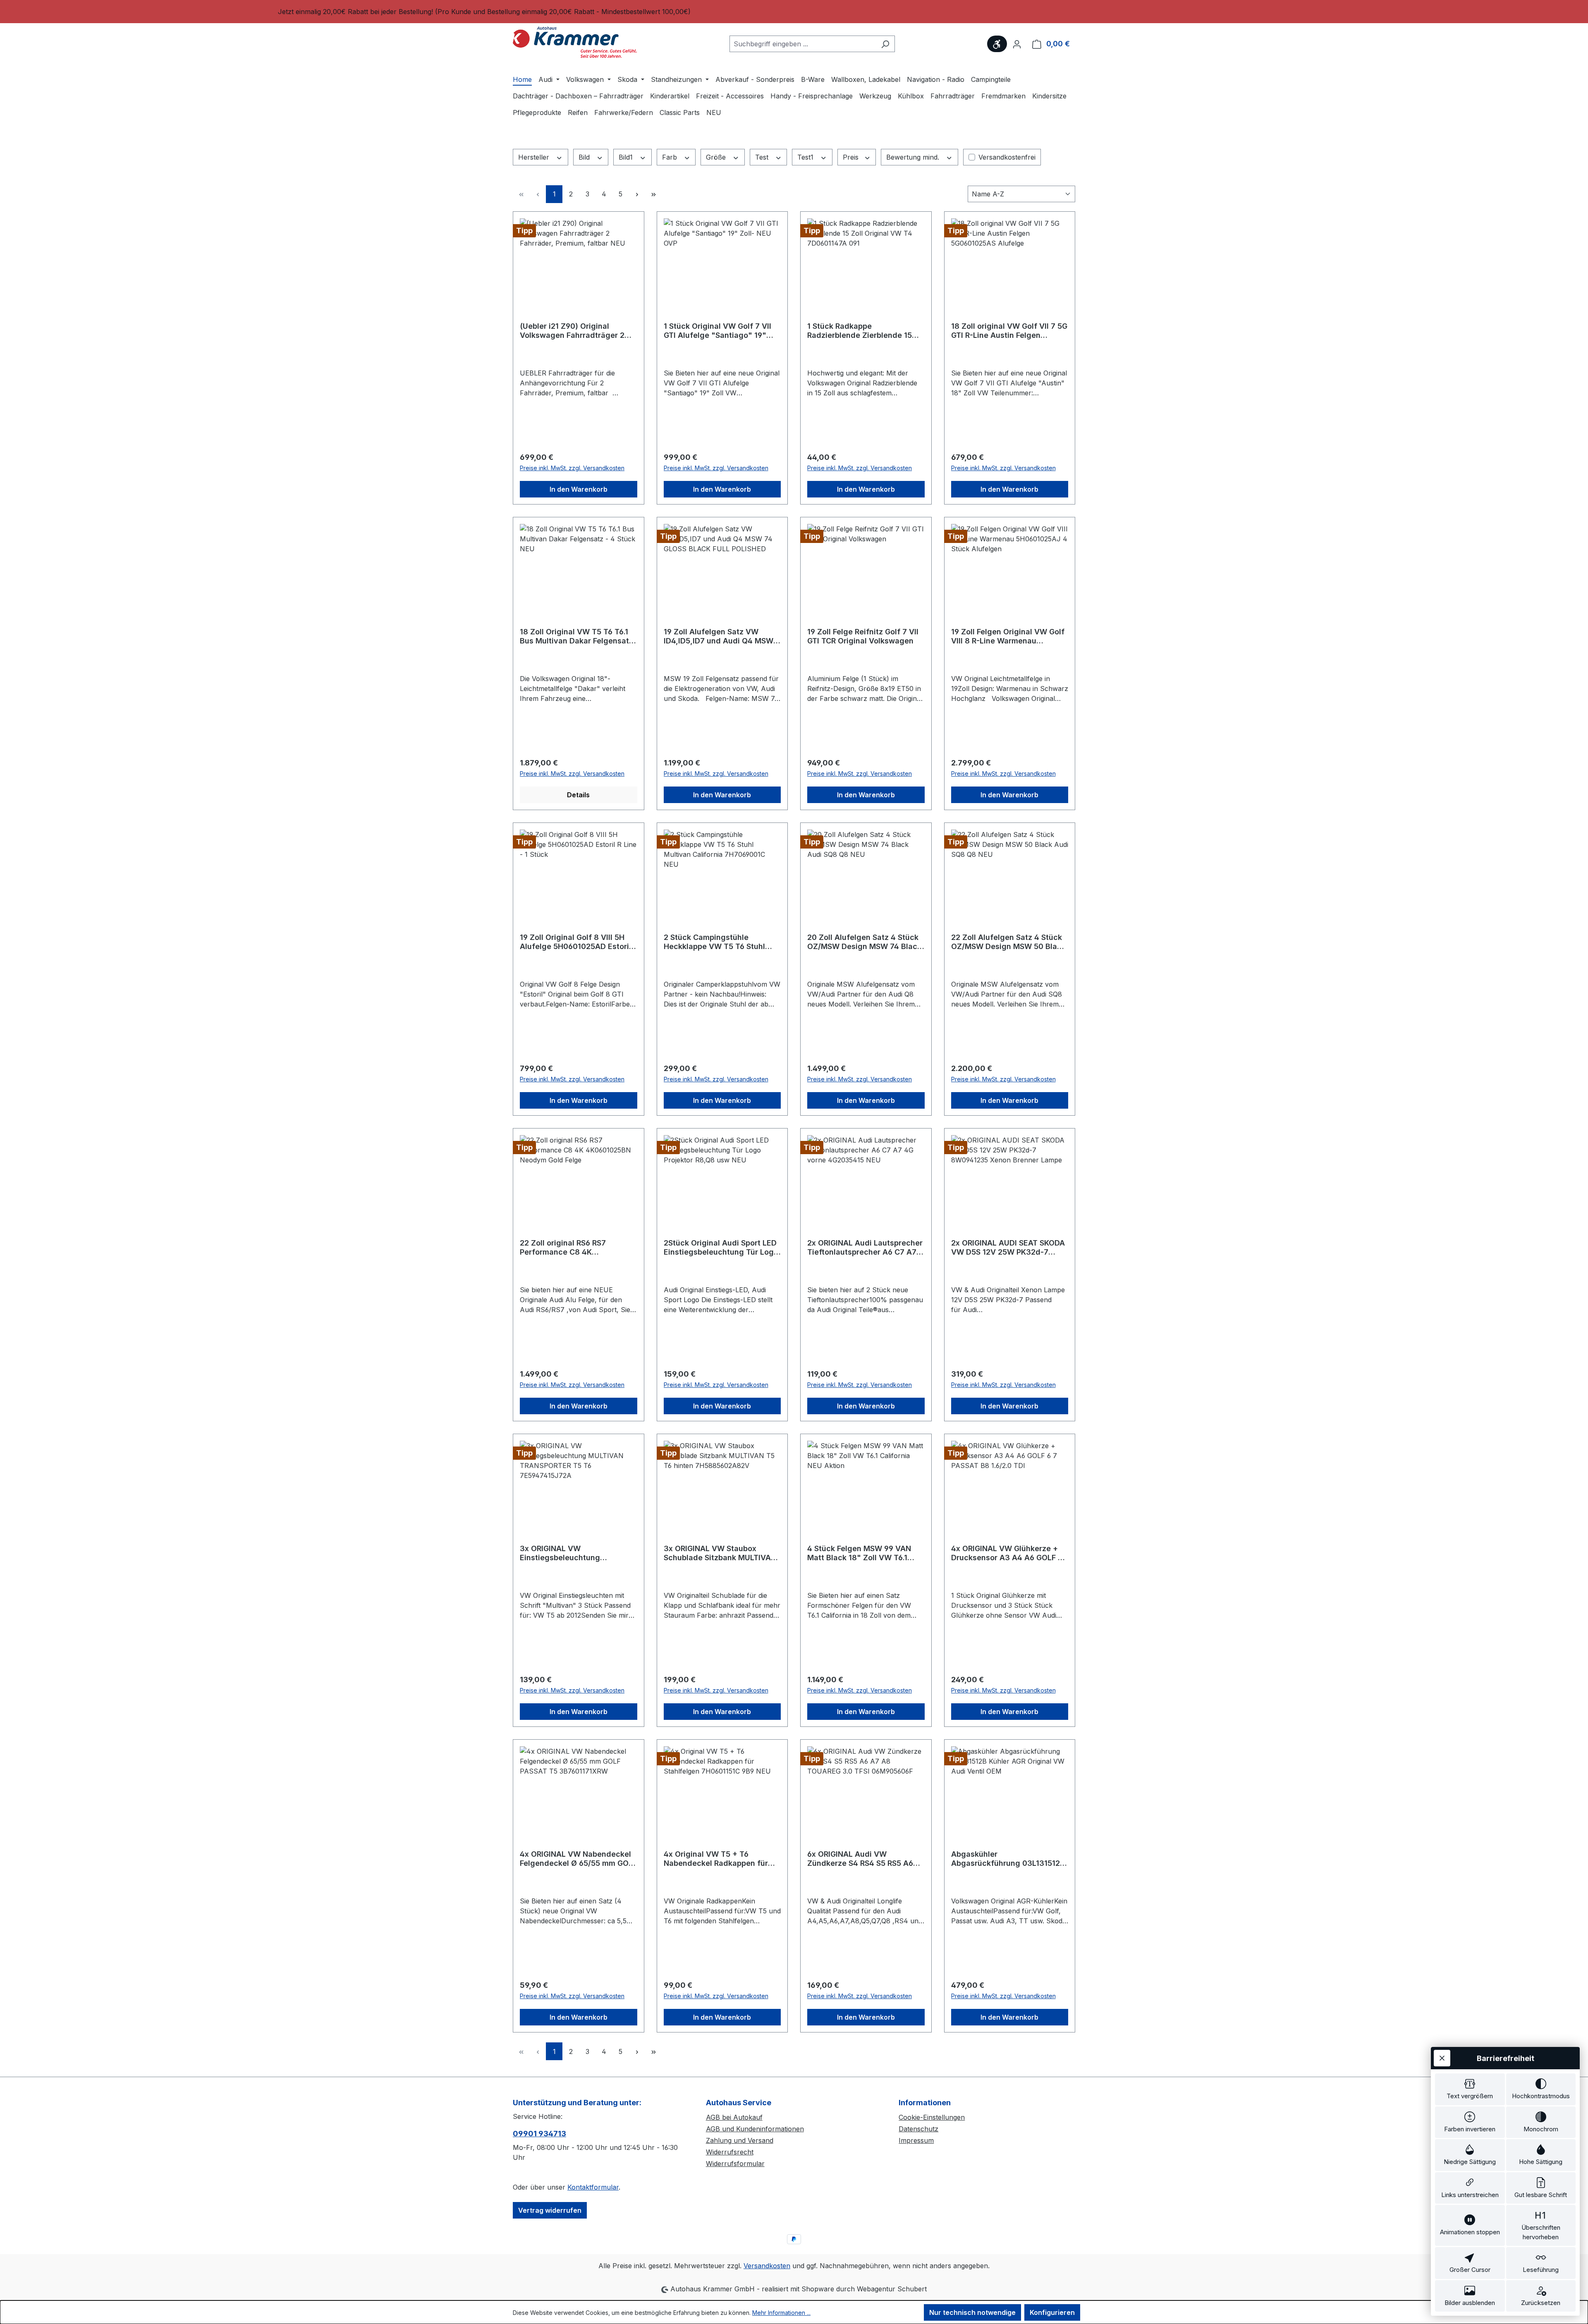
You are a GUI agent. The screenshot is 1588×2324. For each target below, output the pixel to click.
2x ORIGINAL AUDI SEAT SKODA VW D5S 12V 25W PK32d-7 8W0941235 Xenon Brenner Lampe (1008, 1248)
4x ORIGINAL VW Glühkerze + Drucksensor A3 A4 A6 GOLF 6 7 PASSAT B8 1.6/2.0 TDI (1007, 1553)
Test (763, 157)
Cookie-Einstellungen (932, 2117)
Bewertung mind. (914, 157)
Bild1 (627, 157)
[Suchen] (885, 44)
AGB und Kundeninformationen (755, 2129)
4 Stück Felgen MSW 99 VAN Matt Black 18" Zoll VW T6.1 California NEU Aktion (859, 1553)
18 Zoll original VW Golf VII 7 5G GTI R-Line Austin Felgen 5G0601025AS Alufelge (1009, 331)
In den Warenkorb (579, 489)
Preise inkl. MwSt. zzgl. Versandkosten (572, 468)
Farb (671, 157)
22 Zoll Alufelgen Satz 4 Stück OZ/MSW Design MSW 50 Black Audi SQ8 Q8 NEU (1008, 942)
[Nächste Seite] (637, 194)
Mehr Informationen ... (781, 2313)
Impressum (916, 2140)
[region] (794, 12)
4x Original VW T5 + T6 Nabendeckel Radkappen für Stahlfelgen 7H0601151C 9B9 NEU (716, 1859)
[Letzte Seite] (653, 194)
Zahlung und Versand (740, 2140)
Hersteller (535, 157)
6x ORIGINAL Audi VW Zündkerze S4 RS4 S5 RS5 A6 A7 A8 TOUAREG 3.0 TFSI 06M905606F (860, 1859)
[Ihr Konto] (1017, 44)
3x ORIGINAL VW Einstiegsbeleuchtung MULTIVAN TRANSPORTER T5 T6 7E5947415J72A (578, 1553)
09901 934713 (539, 2134)
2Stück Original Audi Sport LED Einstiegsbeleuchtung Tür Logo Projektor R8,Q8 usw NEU (721, 1248)
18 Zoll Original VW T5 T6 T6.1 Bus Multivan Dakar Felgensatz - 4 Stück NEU (576, 636)
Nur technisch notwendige (972, 2312)
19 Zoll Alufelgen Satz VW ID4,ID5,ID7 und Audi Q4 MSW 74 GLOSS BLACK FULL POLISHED (719, 636)
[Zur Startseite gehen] (575, 42)
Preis (852, 157)
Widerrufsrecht (730, 2152)
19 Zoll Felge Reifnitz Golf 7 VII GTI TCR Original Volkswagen (863, 636)
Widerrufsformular (735, 2164)
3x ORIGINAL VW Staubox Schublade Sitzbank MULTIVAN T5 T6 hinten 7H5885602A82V (720, 1553)
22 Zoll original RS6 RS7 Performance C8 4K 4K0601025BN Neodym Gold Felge (572, 1248)
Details (578, 795)
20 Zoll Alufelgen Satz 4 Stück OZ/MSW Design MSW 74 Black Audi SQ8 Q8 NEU (864, 942)
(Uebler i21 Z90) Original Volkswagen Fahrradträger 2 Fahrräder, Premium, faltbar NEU (572, 331)
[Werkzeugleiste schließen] (1442, 2058)
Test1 (806, 157)
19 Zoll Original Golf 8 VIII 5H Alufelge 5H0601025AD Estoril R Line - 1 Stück (575, 942)
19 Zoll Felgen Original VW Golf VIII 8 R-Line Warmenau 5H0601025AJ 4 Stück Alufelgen (1008, 636)
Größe (717, 157)
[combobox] (803, 44)
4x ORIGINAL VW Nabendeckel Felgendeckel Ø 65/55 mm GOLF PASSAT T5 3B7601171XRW (578, 1859)
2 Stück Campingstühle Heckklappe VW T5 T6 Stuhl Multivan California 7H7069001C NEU (714, 942)
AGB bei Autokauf (734, 2117)
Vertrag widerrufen (550, 2210)
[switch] (1470, 2089)
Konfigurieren (1052, 2312)
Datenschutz (918, 2129)
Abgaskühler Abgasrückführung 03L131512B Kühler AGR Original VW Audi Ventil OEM (1008, 1859)
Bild (585, 157)
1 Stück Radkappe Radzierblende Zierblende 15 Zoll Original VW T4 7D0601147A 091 (860, 331)
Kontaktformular (593, 2187)
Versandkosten (767, 2266)
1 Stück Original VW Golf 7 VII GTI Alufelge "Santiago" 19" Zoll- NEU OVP (717, 331)
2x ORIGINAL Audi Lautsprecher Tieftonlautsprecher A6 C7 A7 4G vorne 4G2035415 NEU (865, 1248)
